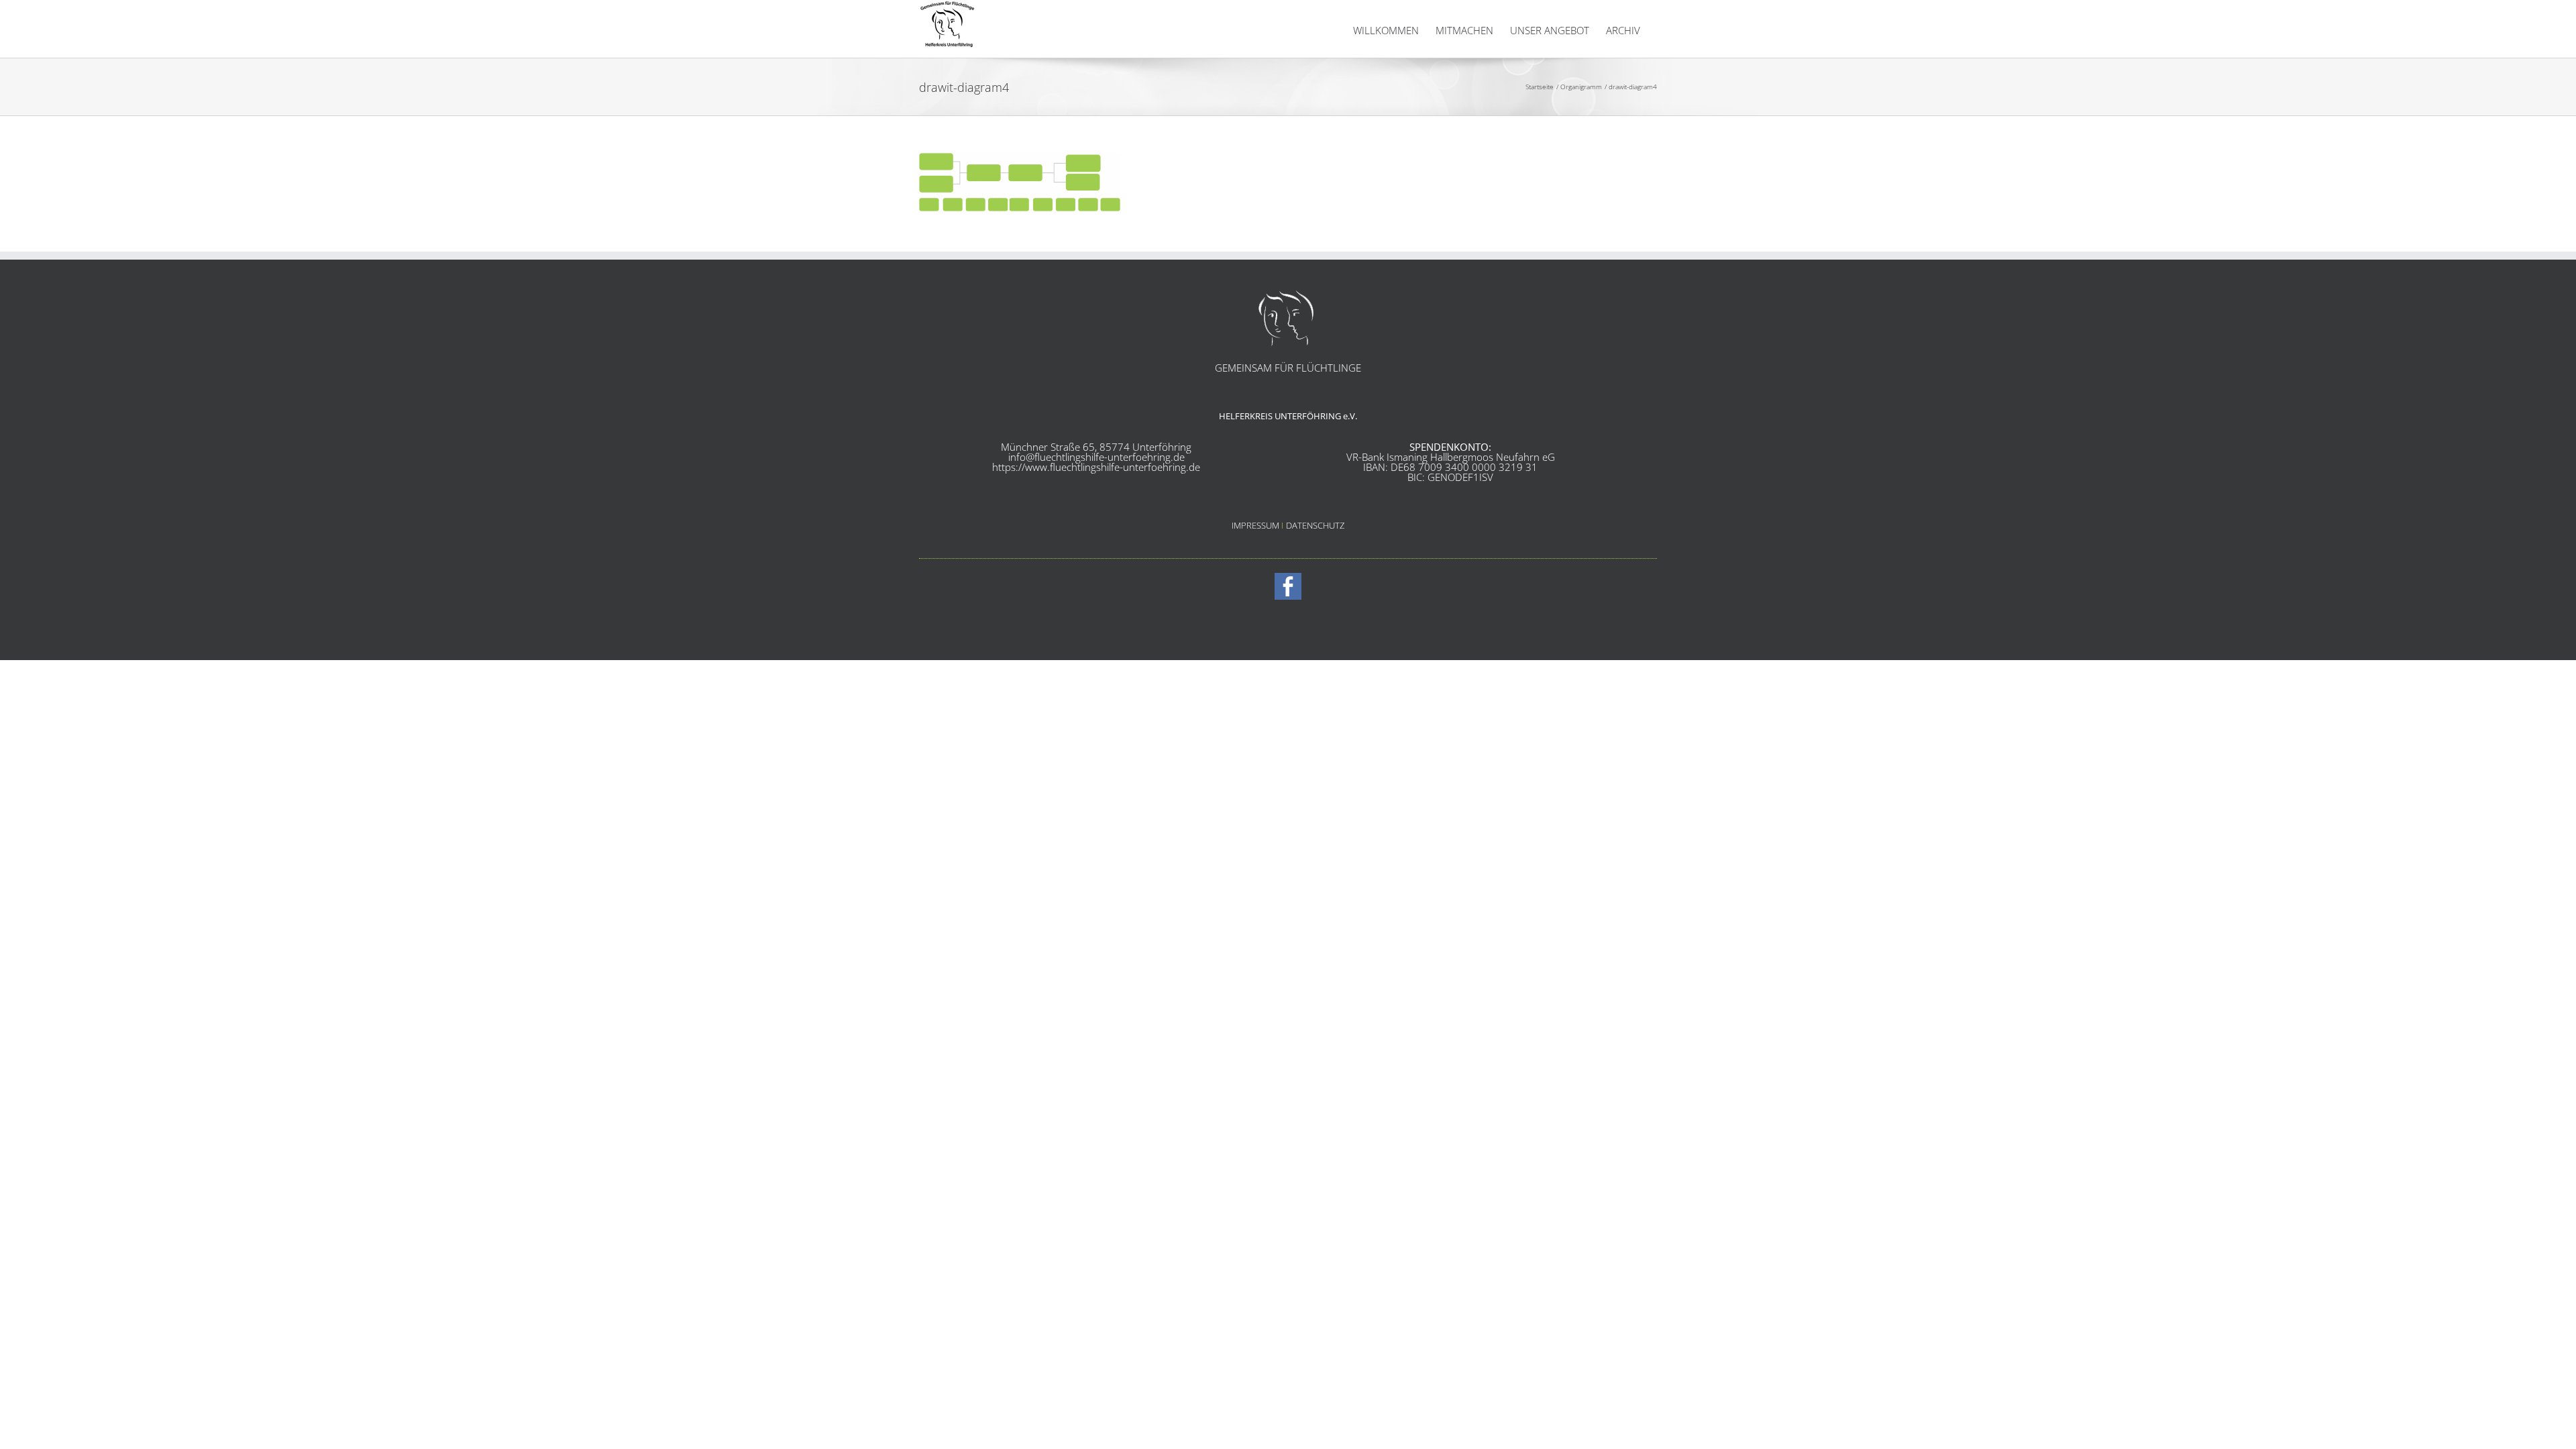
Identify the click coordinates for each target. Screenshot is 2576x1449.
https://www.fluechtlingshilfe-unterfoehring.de (1096, 467)
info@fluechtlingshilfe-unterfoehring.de (1096, 457)
